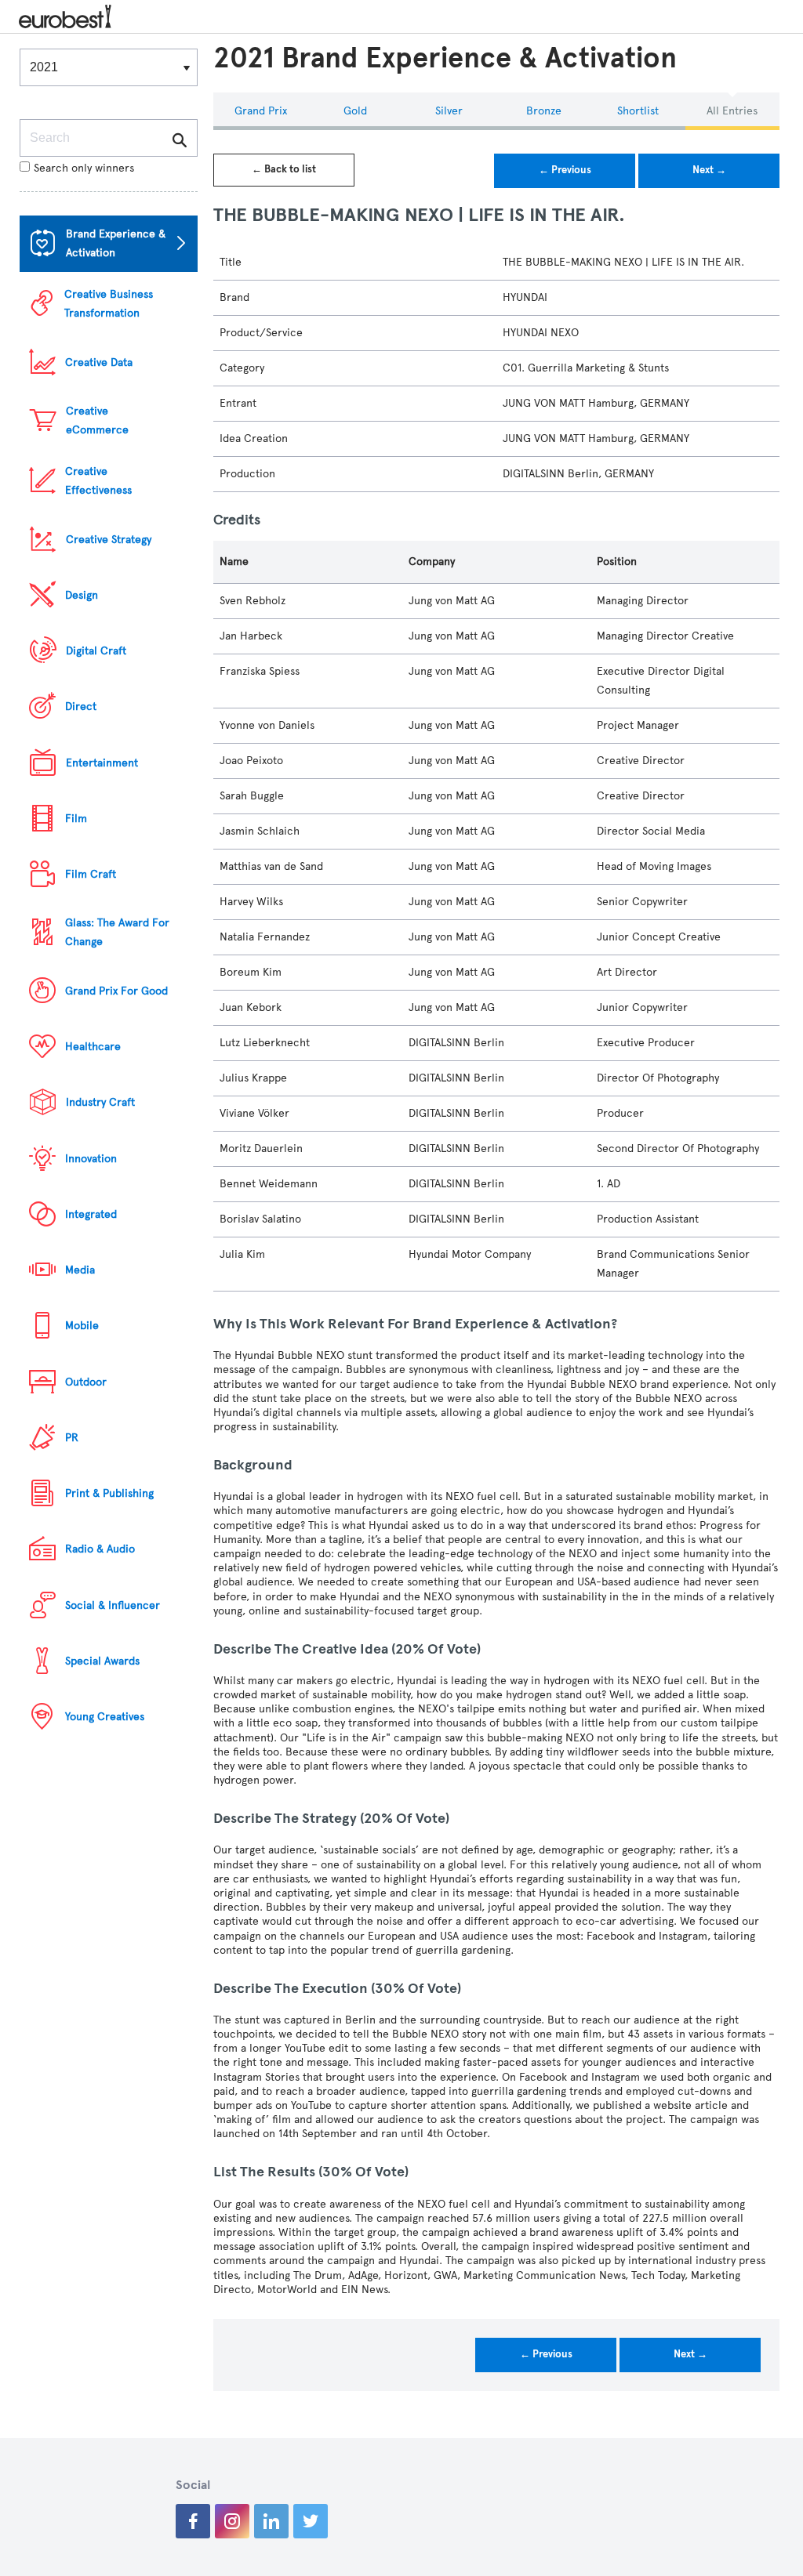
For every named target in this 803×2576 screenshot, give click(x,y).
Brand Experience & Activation (116, 243)
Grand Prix (261, 111)
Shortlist (638, 111)
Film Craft (91, 874)
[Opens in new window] (193, 2521)
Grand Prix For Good (116, 991)
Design (82, 595)
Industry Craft (100, 1102)
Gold (355, 111)
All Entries (732, 111)
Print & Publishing (109, 1493)
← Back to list (284, 169)
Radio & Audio (100, 1549)
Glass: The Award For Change (117, 932)
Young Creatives (105, 1717)
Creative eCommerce (97, 420)
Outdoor (86, 1382)
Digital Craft (96, 651)
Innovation (91, 1159)
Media (80, 1270)
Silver (449, 111)
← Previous (565, 170)
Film (76, 819)
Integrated (91, 1214)
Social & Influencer (113, 1605)
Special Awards (102, 1661)
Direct (81, 706)
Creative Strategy (109, 540)
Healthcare (93, 1047)
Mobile (82, 1326)
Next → (709, 170)
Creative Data (99, 362)
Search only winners (84, 168)
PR (72, 1438)
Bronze (544, 111)
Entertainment (102, 763)
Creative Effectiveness (98, 481)
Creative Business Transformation (109, 304)
